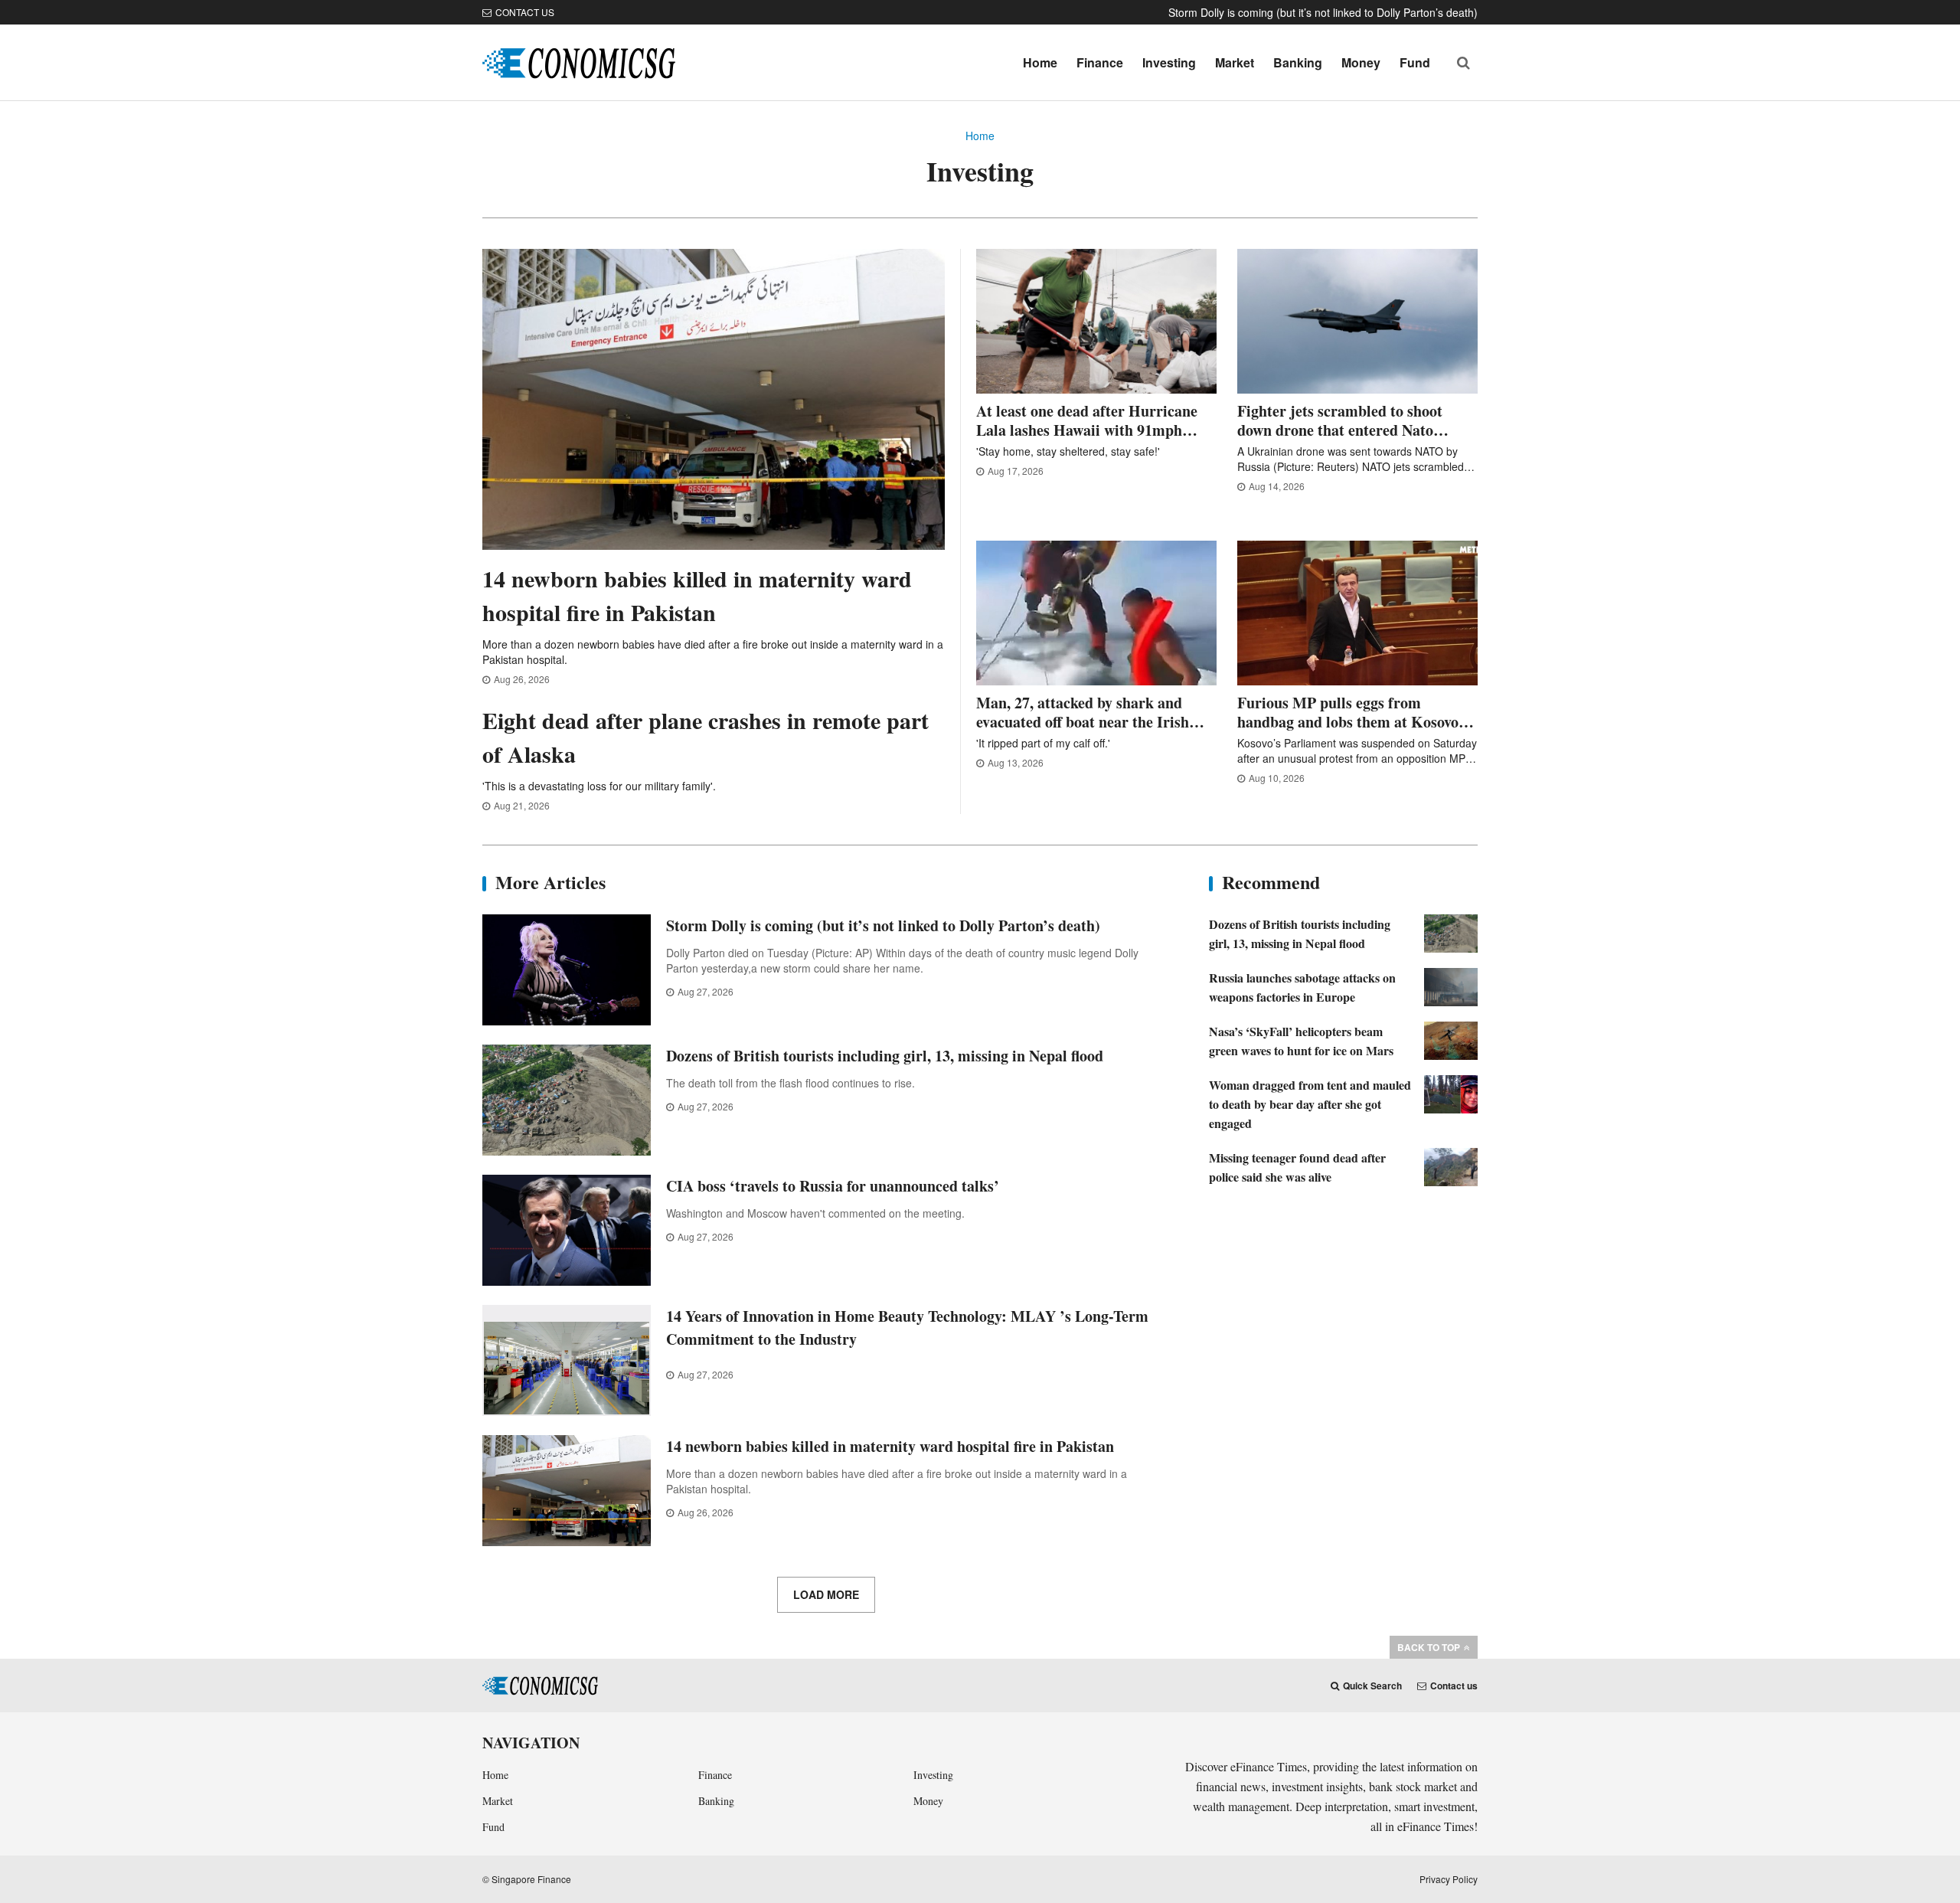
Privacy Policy (1449, 1879)
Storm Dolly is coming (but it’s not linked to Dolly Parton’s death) (1323, 12)
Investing (1169, 62)
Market (1235, 62)
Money (1361, 62)
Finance (1100, 62)
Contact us (525, 12)
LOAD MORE (826, 1594)
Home (1040, 62)
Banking (1298, 62)
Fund (1415, 62)
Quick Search (1372, 1686)
